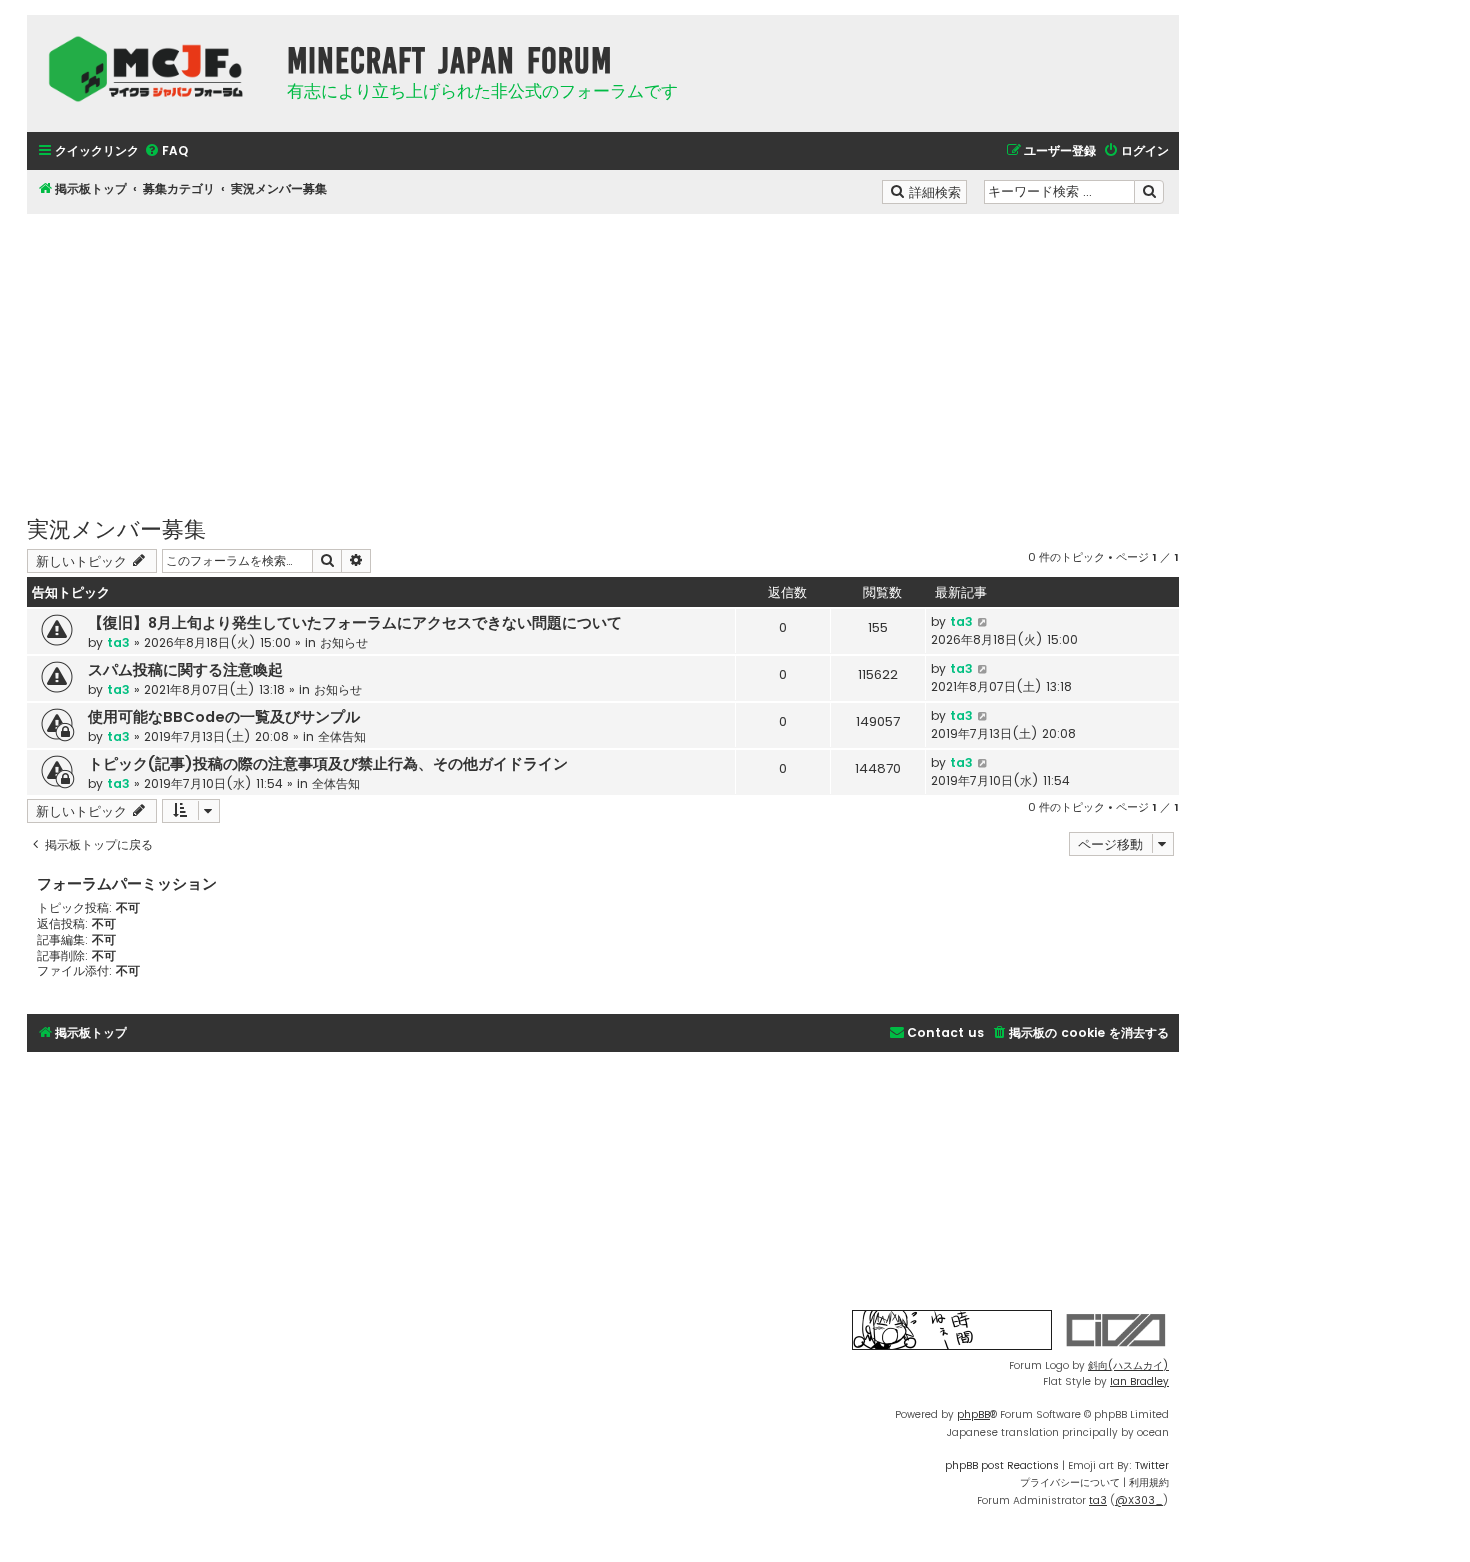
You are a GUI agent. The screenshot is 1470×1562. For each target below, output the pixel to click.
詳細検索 (936, 191)
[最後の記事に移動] (983, 622)
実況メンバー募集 (116, 527)
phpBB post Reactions (1002, 1465)
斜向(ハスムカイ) (1128, 1365)
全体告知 (342, 736)
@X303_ (1139, 1500)
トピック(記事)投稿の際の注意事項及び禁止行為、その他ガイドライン (328, 764)
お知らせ (344, 642)
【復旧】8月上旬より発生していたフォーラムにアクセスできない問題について (355, 623)
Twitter (1152, 1465)
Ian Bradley (1139, 1381)
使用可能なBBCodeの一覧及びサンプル (224, 717)
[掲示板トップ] (152, 69)
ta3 (118, 642)
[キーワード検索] (1149, 192)
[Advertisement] (603, 354)
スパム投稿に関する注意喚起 (185, 670)
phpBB (973, 1414)
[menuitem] (166, 151)
